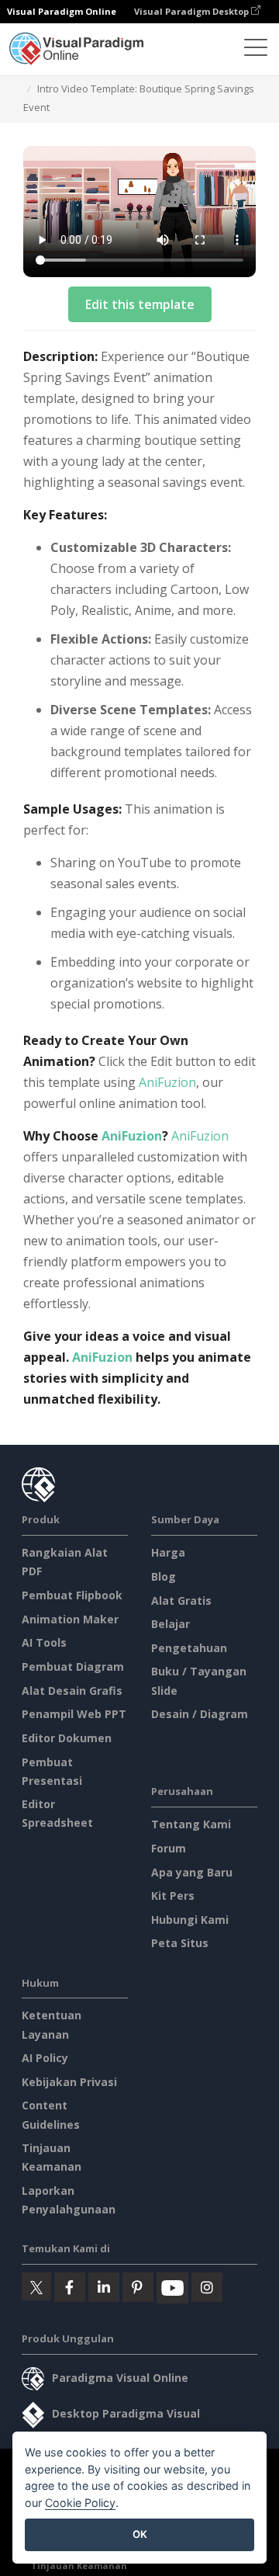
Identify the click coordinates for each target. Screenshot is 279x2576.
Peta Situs (180, 1943)
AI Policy (45, 2058)
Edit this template (140, 304)
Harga (168, 1552)
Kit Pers (173, 1896)
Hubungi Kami (190, 1920)
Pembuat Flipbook (72, 1595)
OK (140, 2534)
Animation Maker (70, 1619)
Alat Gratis (181, 1600)
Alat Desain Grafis (72, 1691)
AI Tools (44, 1642)
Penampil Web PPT (74, 1714)
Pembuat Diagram (73, 1666)
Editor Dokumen (67, 1738)
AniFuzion (167, 1082)
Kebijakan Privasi (69, 2082)
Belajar (170, 1624)
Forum (169, 1848)
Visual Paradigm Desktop (193, 11)
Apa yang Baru (192, 1872)
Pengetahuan (189, 1648)
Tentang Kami (191, 1824)
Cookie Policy (80, 2503)
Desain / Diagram (200, 1714)
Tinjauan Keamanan (79, 2566)
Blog (164, 1576)
